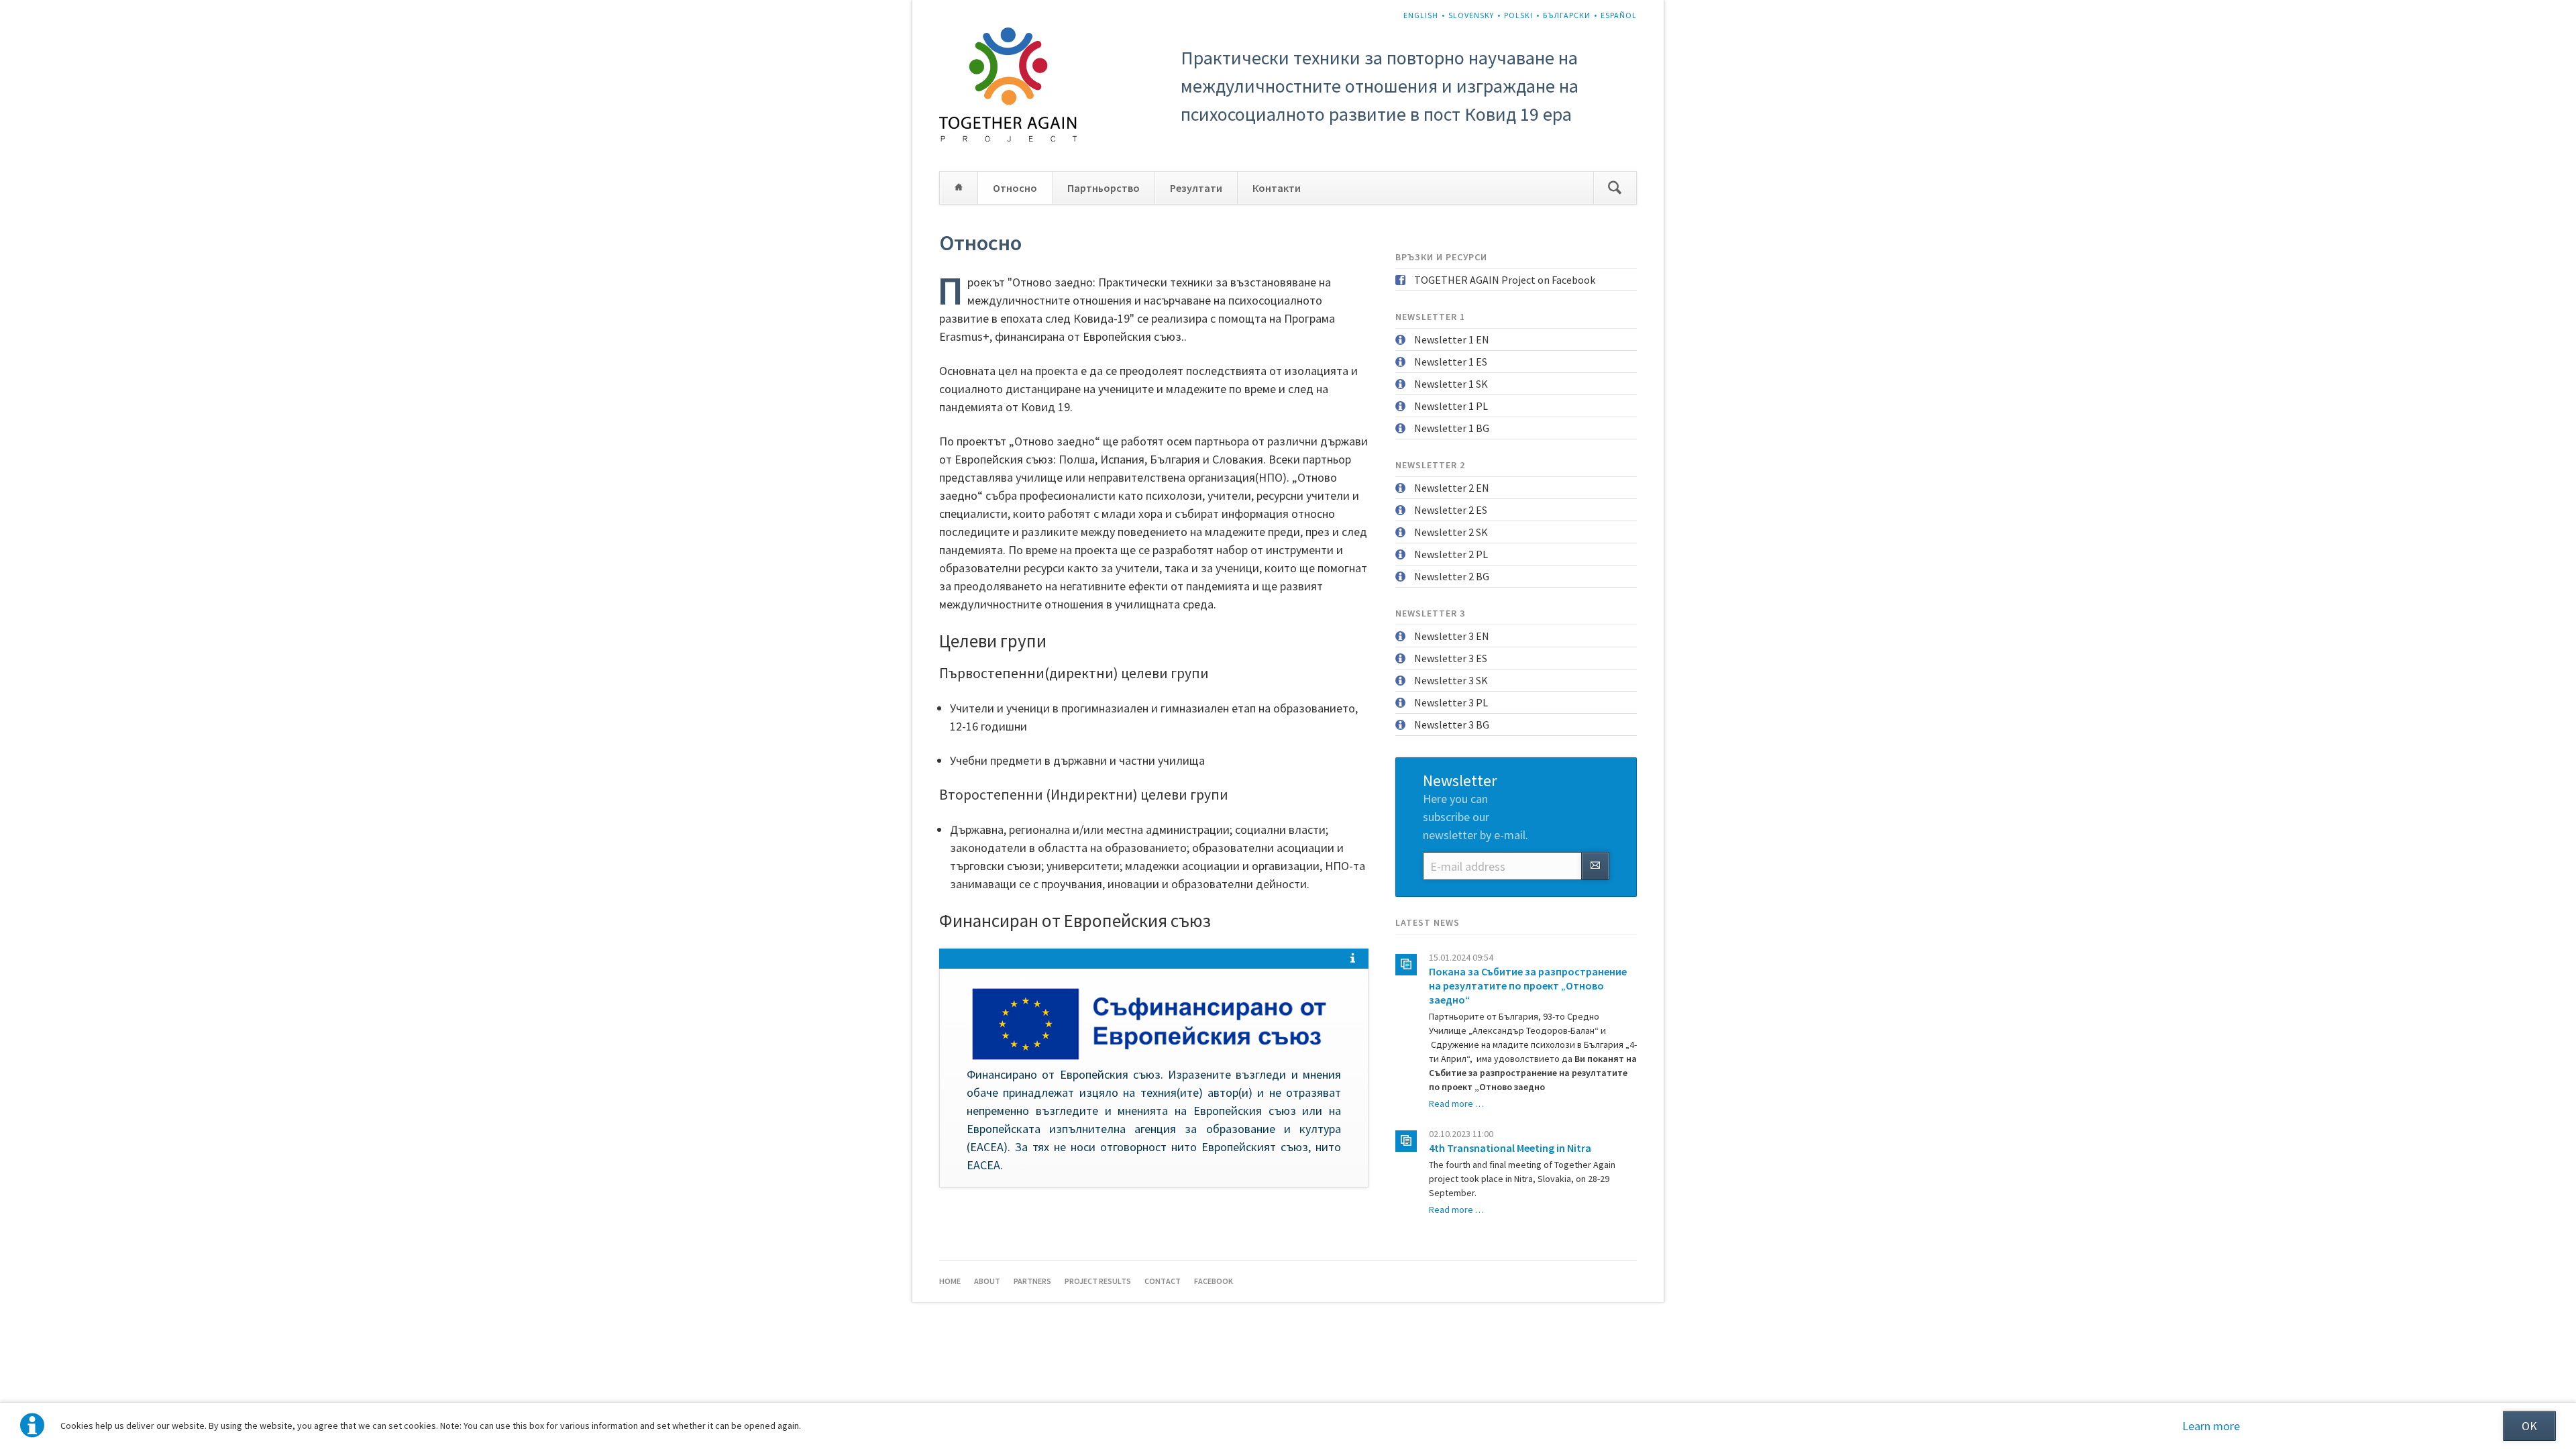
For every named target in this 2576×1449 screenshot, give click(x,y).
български (1567, 15)
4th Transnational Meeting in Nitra (1510, 1148)
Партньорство (1104, 188)
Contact (1163, 1281)
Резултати (1196, 188)
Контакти (1277, 188)
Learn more (2211, 1426)
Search (1615, 188)
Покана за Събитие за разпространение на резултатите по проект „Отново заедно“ (1528, 985)
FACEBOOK (1214, 1281)
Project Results (1098, 1281)
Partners (1032, 1281)
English (1421, 15)
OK (2529, 1426)
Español (1619, 15)
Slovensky (1471, 15)
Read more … (1456, 1104)
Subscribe (1595, 866)
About (987, 1281)
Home (950, 1281)
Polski (1518, 15)
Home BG (959, 188)
